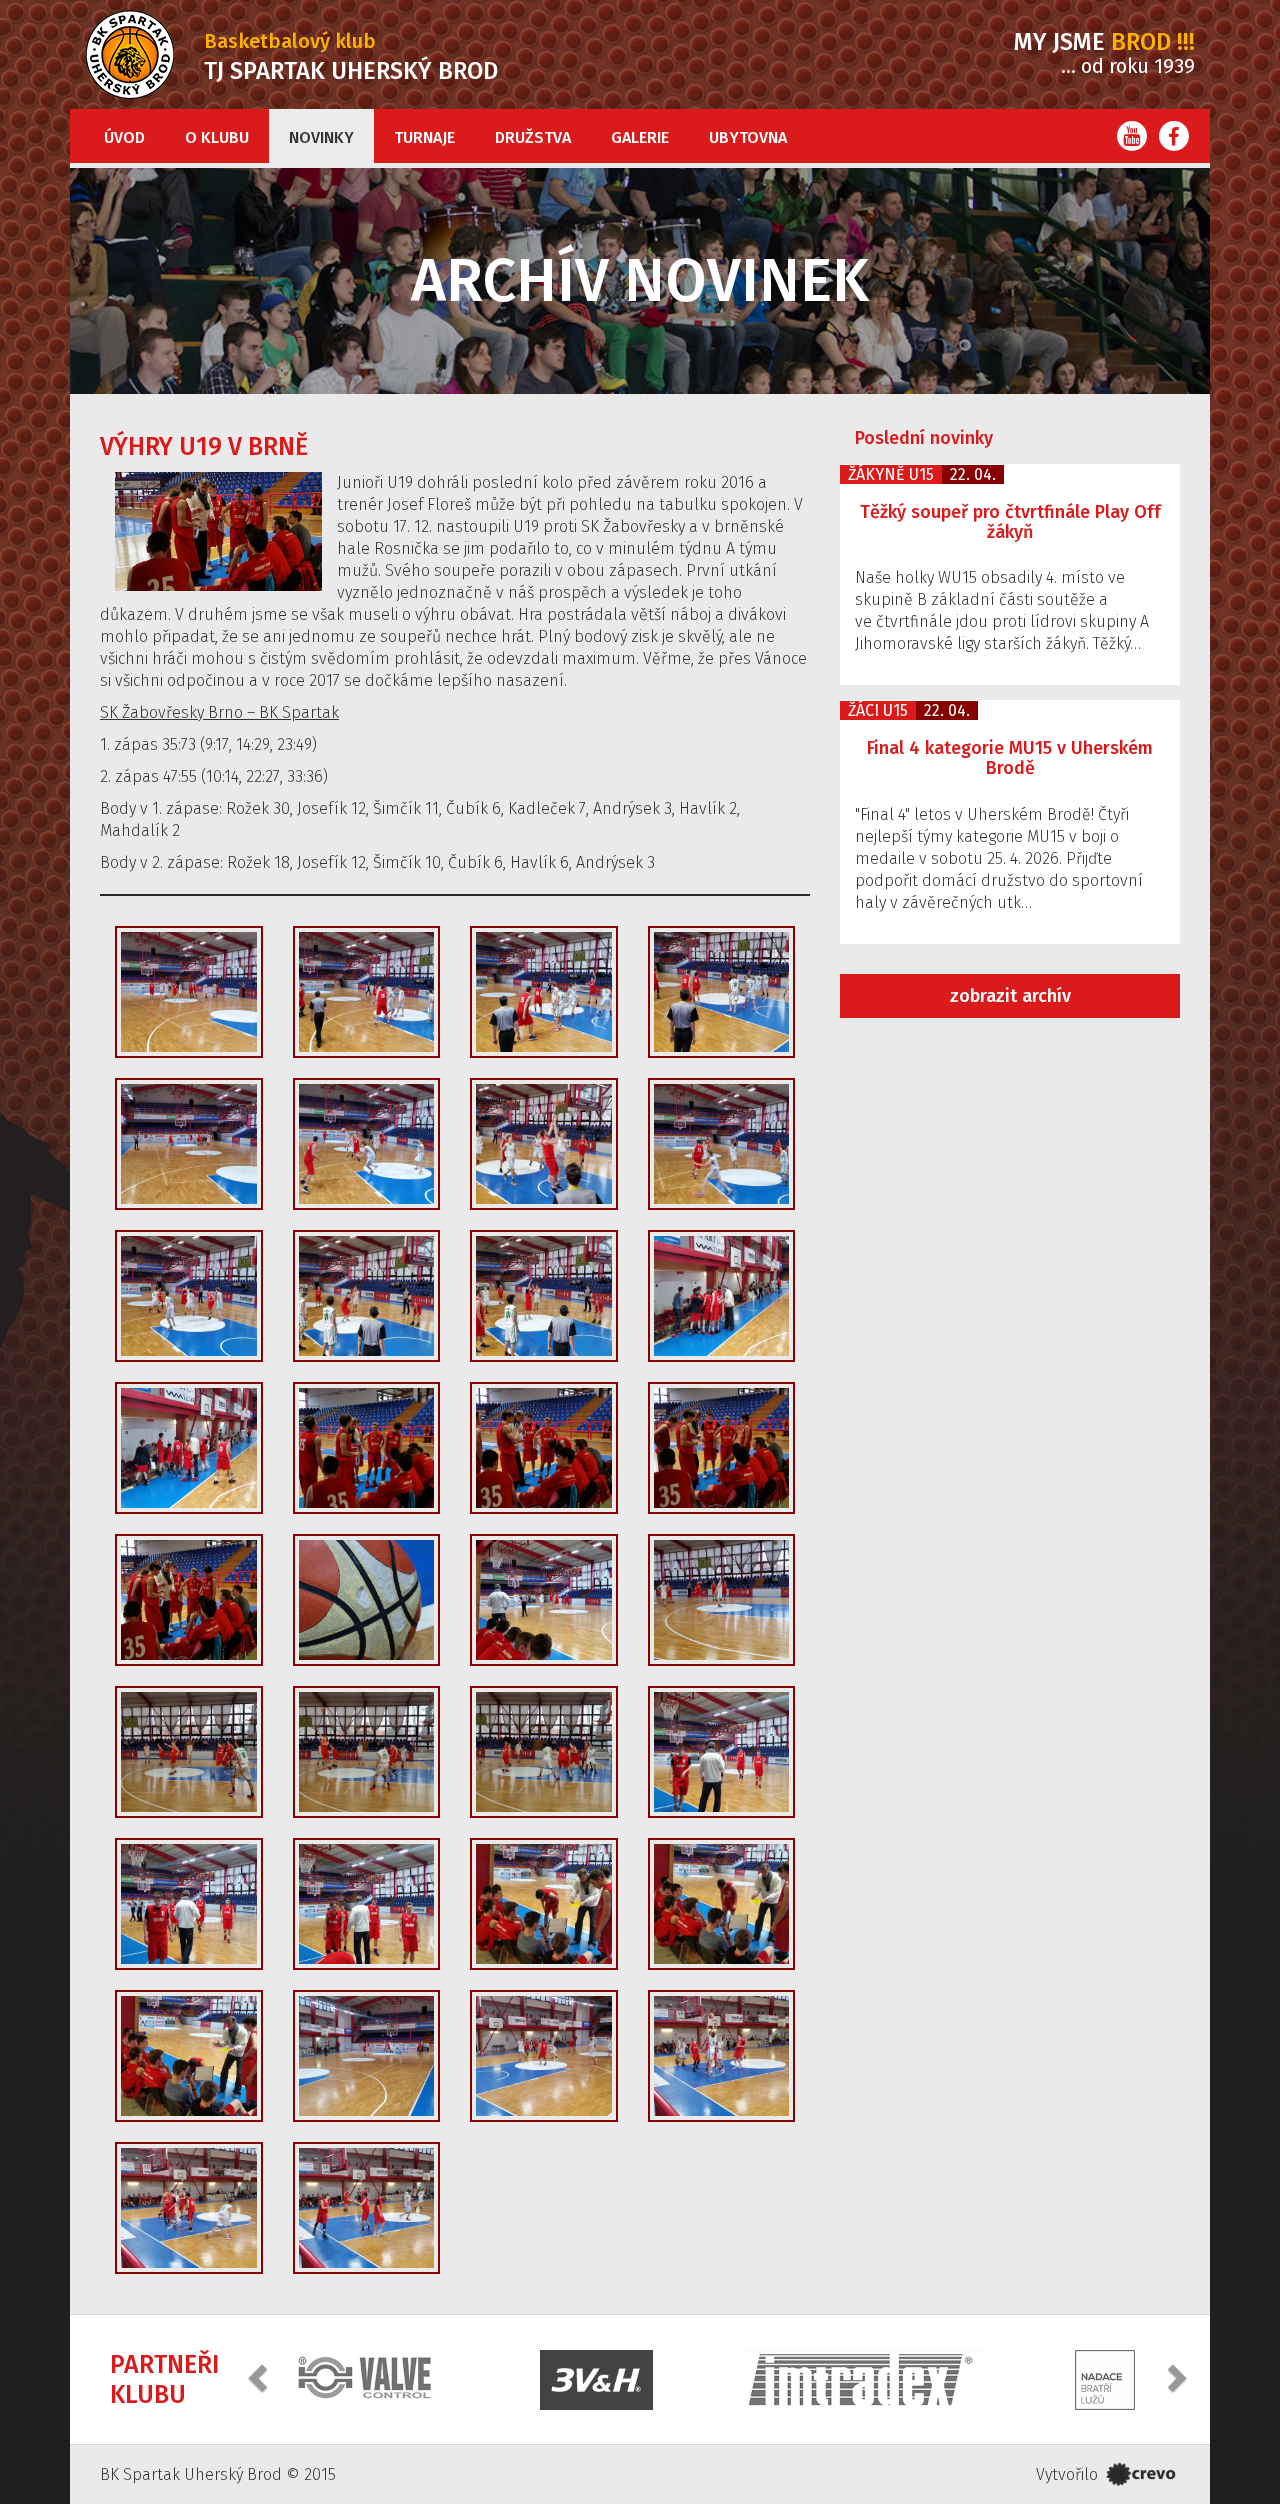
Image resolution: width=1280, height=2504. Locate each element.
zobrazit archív (1010, 996)
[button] (260, 2377)
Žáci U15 (878, 710)
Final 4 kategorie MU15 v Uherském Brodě (1010, 758)
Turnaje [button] (424, 137)
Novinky (321, 137)
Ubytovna (748, 137)
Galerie (640, 137)
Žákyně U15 (891, 474)
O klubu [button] (217, 137)
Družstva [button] (533, 137)
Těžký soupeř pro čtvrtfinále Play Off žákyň (1010, 522)
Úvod (124, 137)
